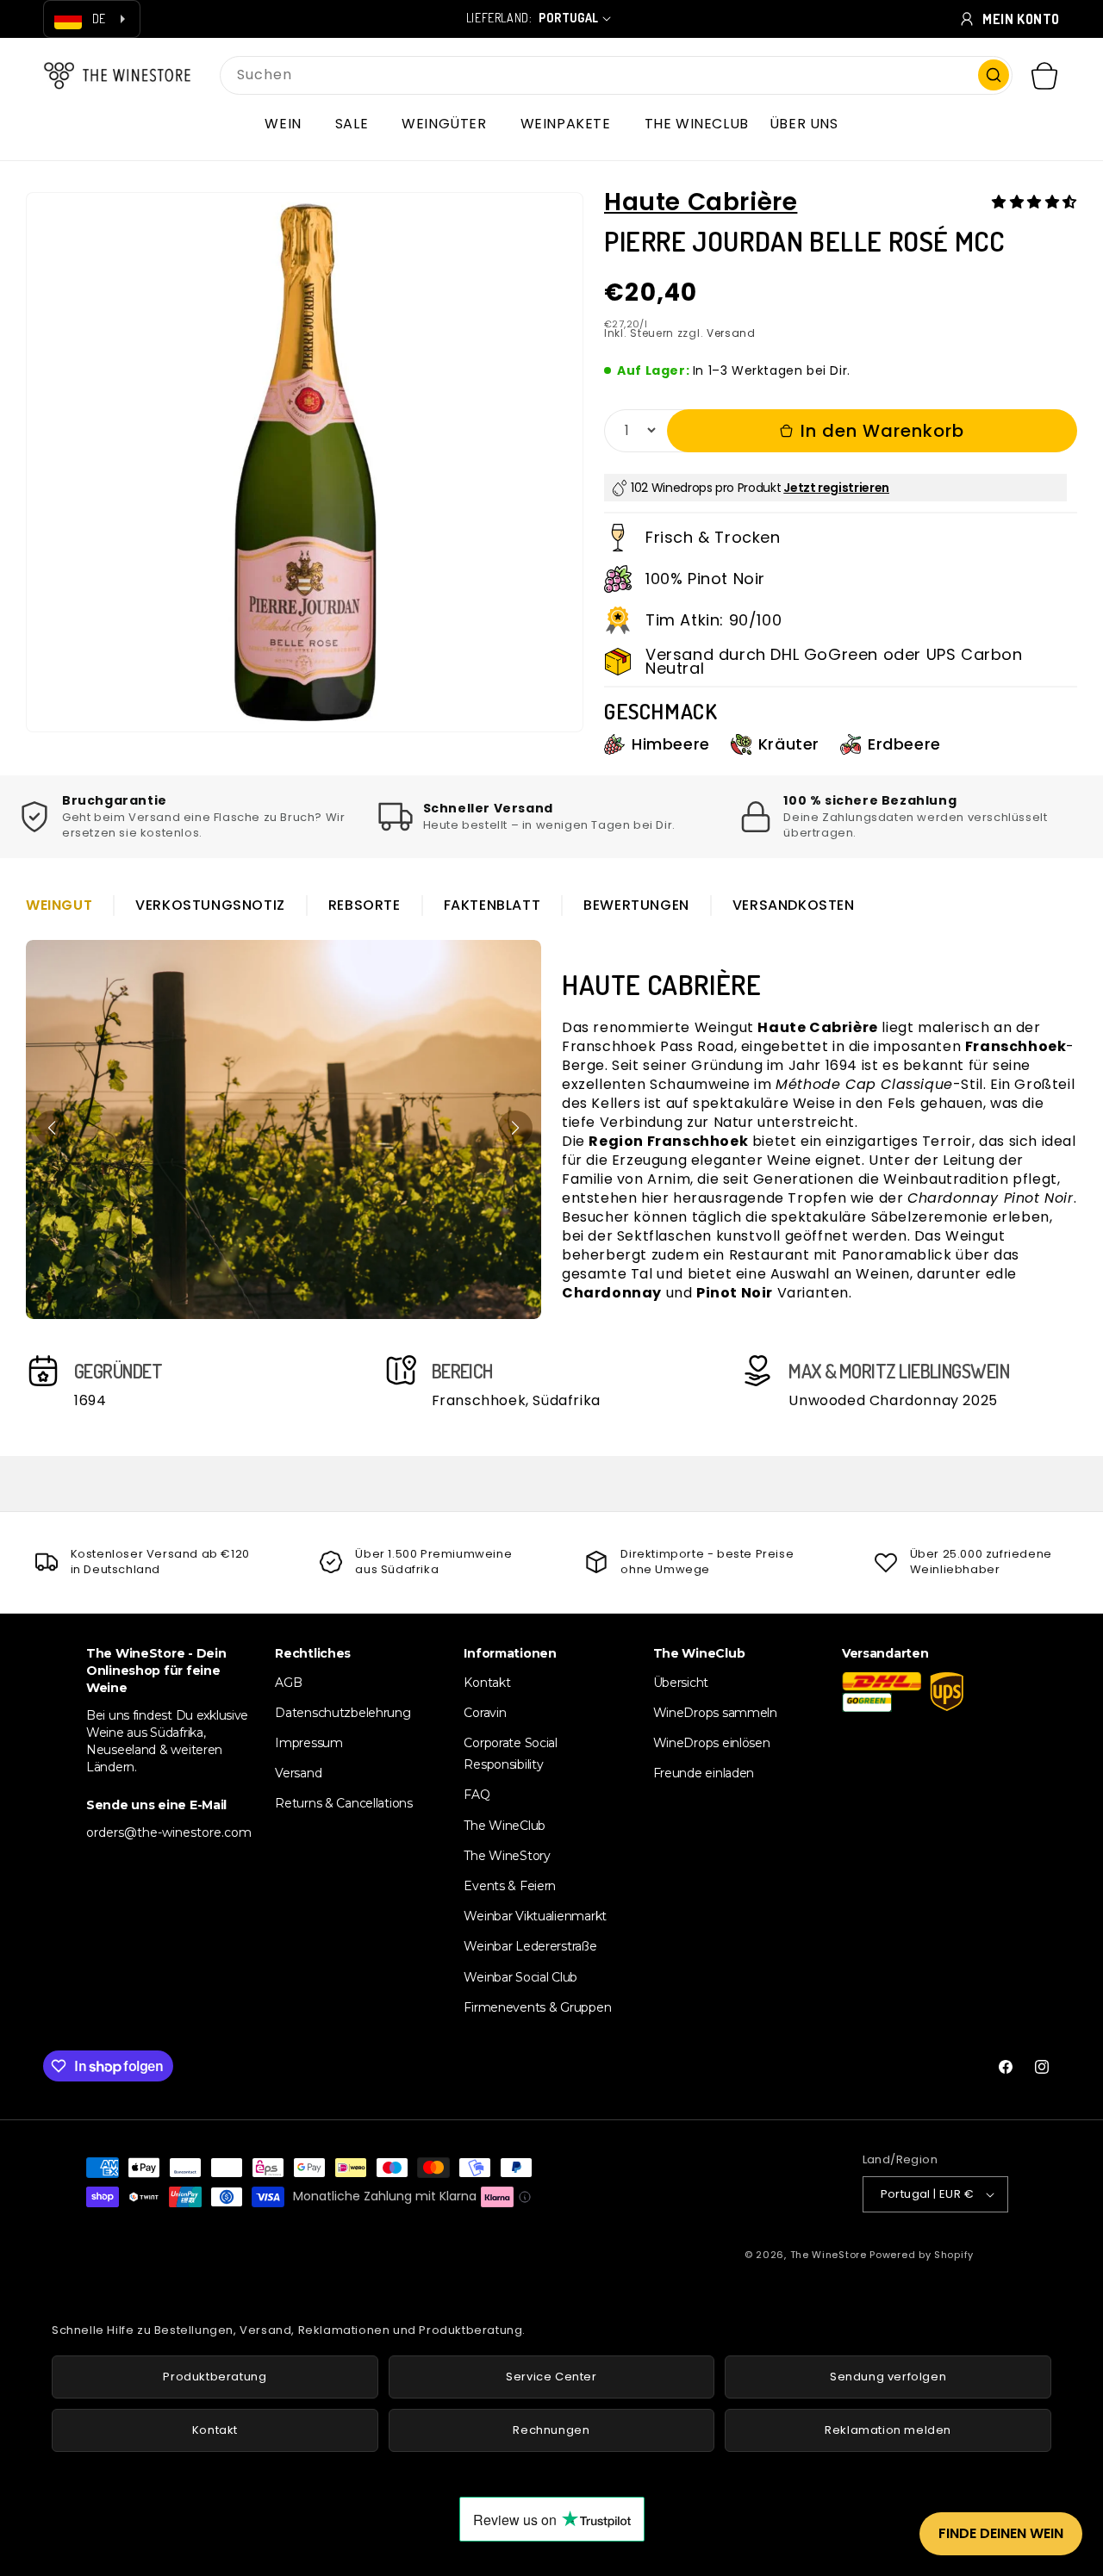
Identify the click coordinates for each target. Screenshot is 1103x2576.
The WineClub (505, 1826)
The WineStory (507, 1856)
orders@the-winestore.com (169, 1832)
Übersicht (681, 1683)
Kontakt (487, 1683)
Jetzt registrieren (836, 488)
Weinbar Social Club (520, 1977)
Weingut (59, 905)
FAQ (477, 1795)
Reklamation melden (888, 2430)
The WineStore (829, 2255)
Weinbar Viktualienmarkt (535, 1916)
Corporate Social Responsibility (511, 1754)
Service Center (551, 2377)
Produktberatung (215, 2377)
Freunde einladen (704, 1773)
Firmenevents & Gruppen (537, 2007)
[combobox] (616, 75)
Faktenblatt (492, 905)
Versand (731, 333)
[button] (289, 124)
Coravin (485, 1713)
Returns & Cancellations (344, 1803)
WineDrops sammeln (715, 1713)
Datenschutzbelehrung (343, 1713)
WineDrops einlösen (712, 1743)
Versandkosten (794, 905)
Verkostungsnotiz (210, 905)
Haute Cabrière (701, 202)
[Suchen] (994, 75)
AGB (288, 1683)
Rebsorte (365, 905)
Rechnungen (551, 2430)
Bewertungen (636, 905)
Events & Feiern (510, 1886)
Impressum (308, 1743)
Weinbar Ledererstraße (530, 1946)
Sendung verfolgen (888, 2377)
